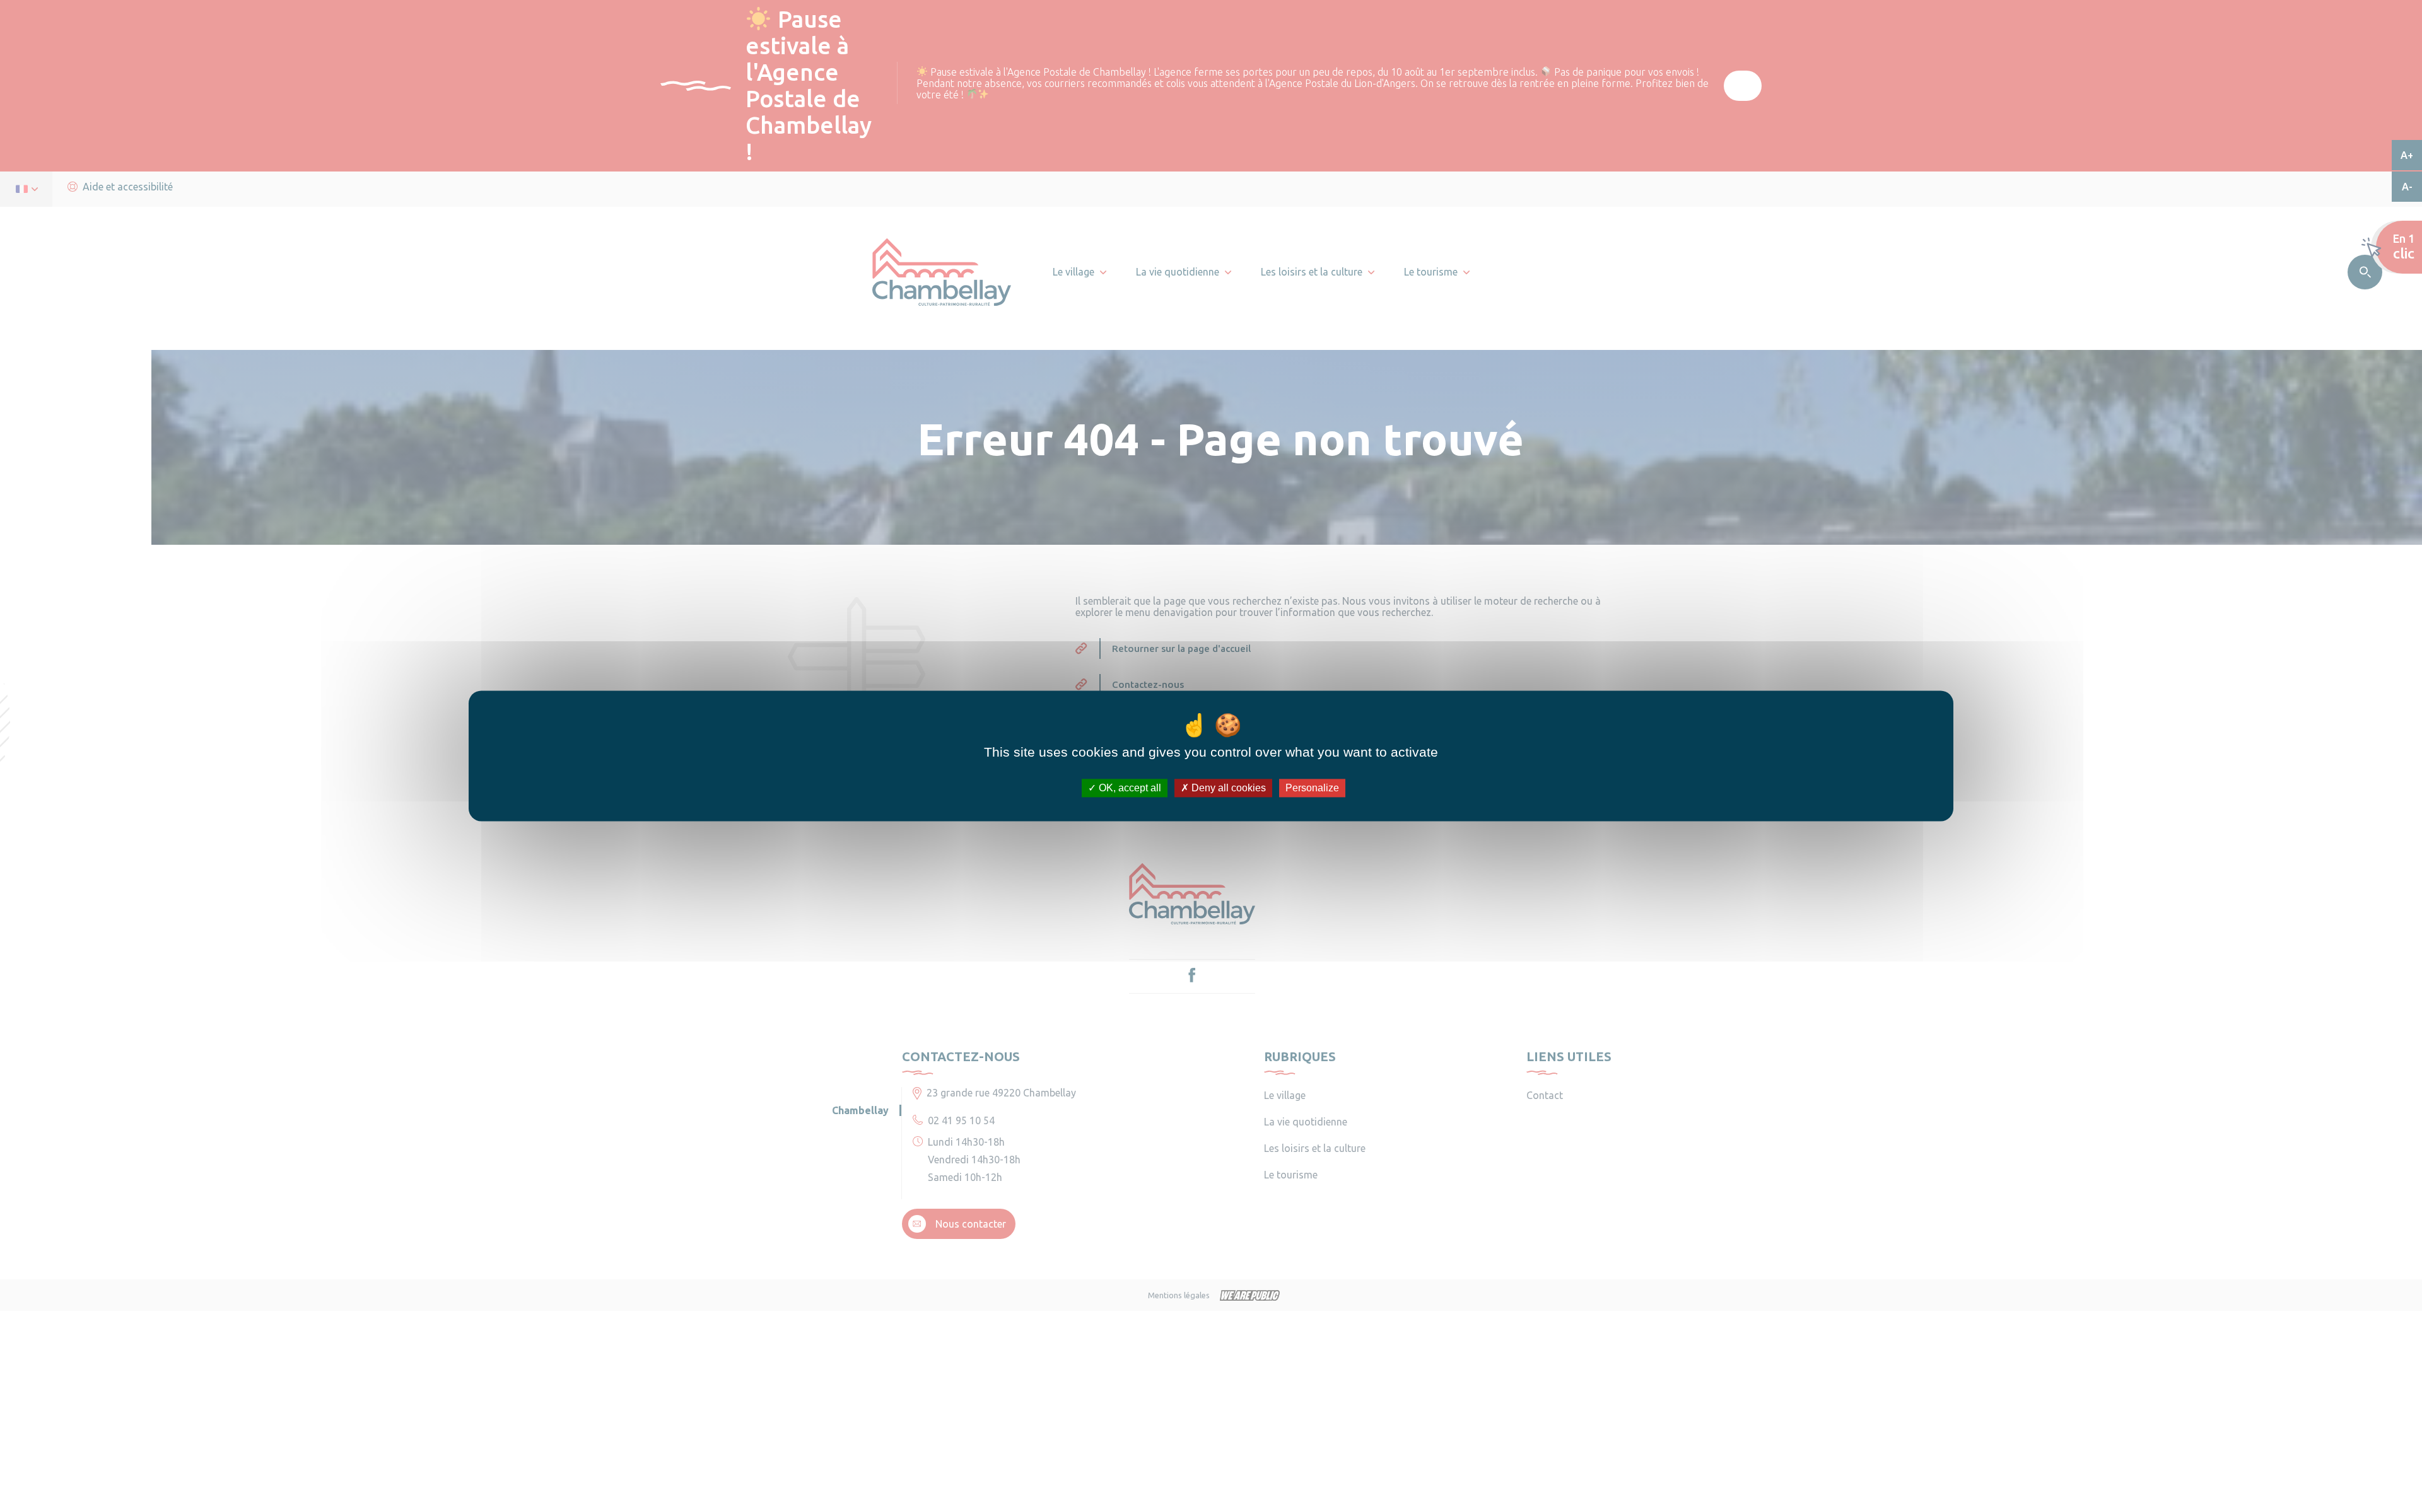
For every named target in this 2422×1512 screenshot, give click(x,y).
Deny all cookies (1227, 788)
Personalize (1312, 788)
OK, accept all (1129, 788)
